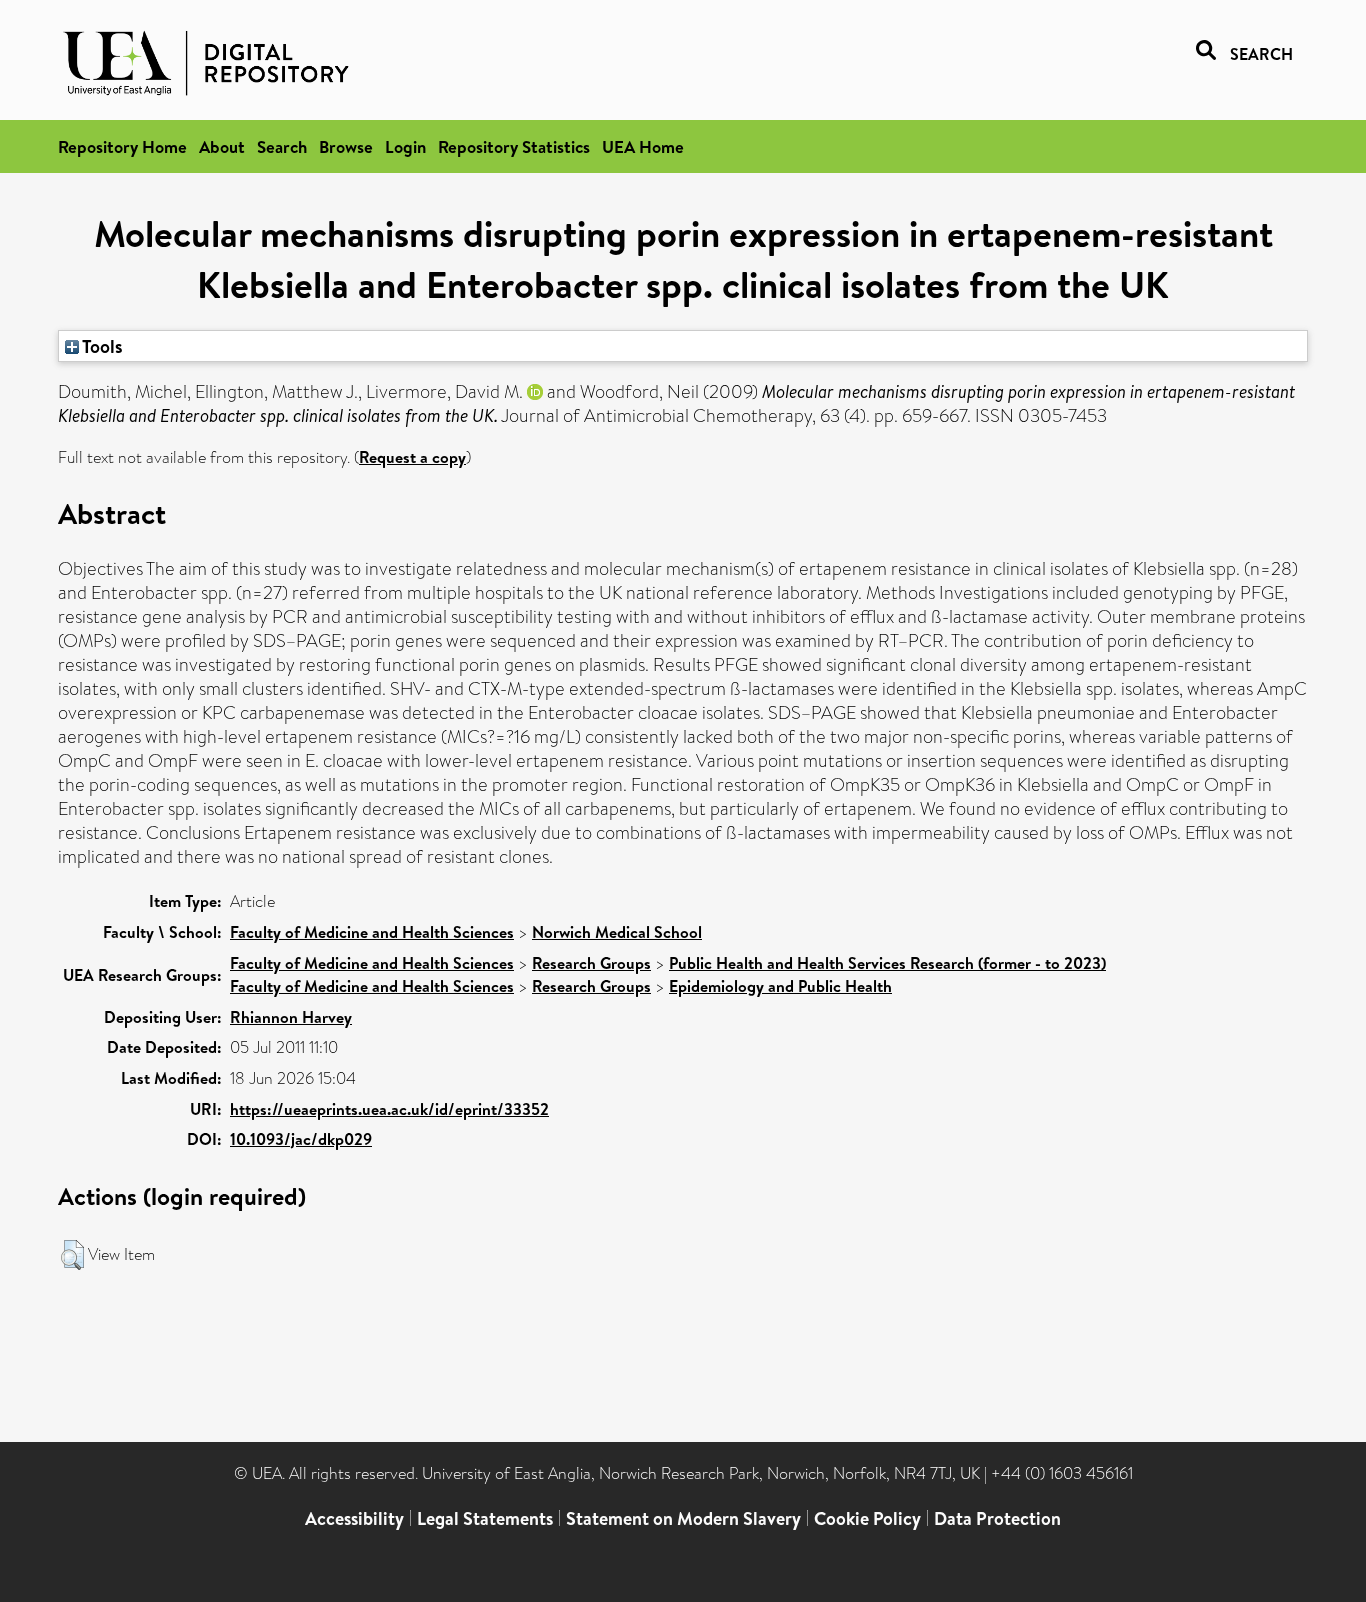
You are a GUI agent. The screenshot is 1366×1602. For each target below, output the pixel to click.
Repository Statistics (514, 146)
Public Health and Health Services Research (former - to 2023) (887, 963)
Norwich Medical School (617, 932)
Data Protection (997, 1518)
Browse (346, 146)
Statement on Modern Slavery (683, 1518)
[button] (72, 1255)
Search (282, 146)
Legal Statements (485, 1518)
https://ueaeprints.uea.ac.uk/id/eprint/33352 (389, 1109)
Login (405, 146)
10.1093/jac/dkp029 (301, 1139)
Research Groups (591, 963)
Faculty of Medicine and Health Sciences (372, 932)
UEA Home (643, 146)
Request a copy (412, 457)
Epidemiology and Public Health (780, 986)
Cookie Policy (867, 1518)
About (222, 146)
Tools (101, 346)
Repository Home (122, 146)
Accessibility (354, 1518)
